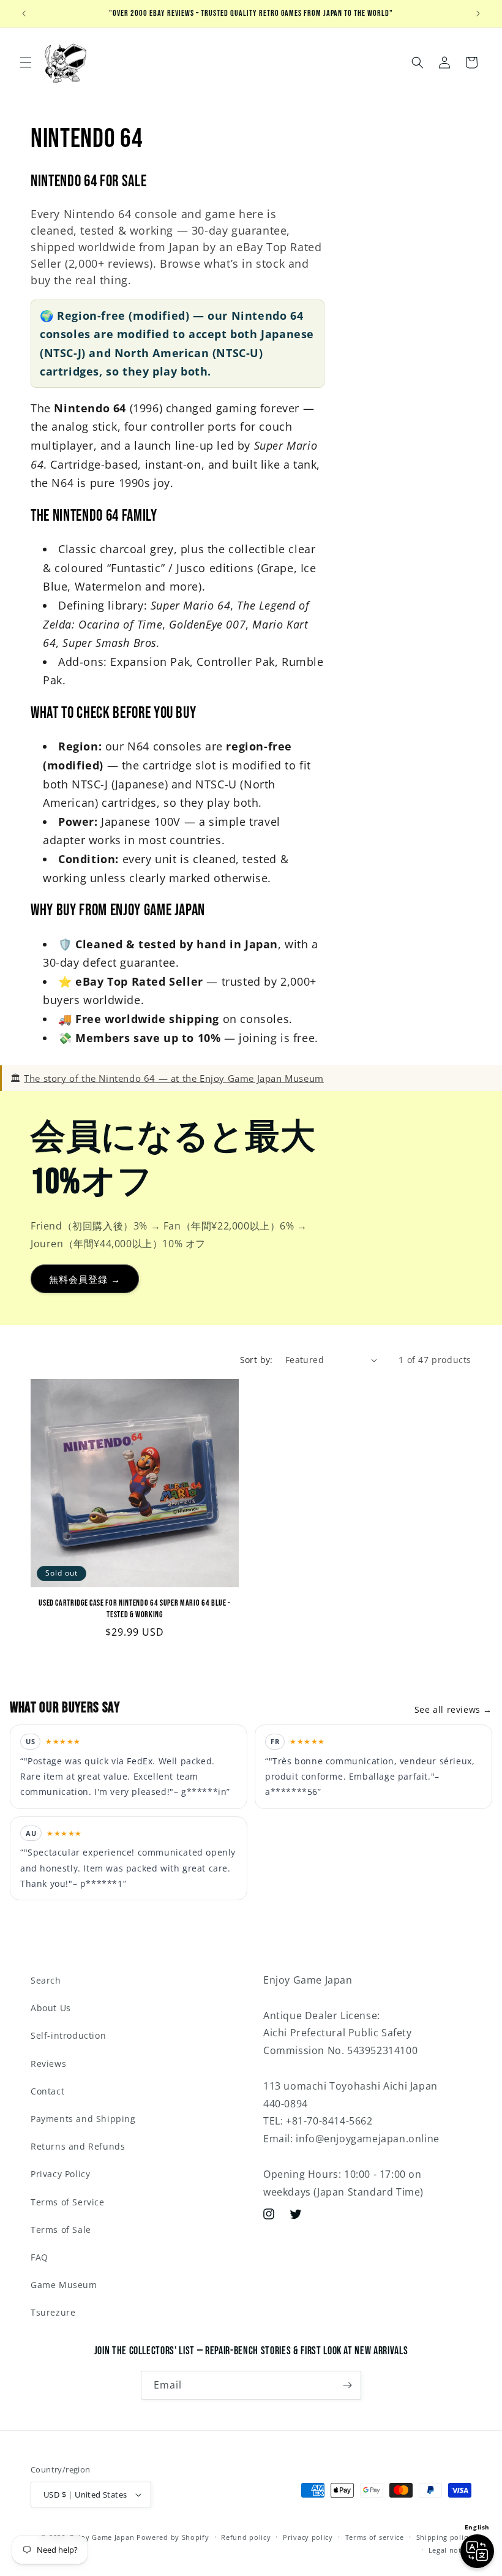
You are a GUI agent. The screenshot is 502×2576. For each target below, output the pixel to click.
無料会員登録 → (85, 1279)
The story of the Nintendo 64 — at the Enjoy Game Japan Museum (174, 1078)
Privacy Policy (60, 2174)
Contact (47, 2091)
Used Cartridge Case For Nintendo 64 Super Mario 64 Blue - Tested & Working (135, 1608)
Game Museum (64, 2285)
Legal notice (450, 2550)
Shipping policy (444, 2537)
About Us (51, 2008)
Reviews (48, 2064)
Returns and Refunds (78, 2146)
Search (46, 1980)
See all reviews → (453, 1709)
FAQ (39, 2257)
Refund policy (246, 2537)
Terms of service (375, 2537)
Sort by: (257, 1360)
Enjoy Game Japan (102, 2537)
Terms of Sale (61, 2230)
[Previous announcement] (24, 13)
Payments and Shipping (83, 2119)
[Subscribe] (347, 2385)
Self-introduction (68, 2035)
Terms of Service (68, 2202)
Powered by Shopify (173, 2537)
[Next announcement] (478, 13)
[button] (26, 62)
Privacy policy (308, 2537)
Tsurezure (53, 2312)
